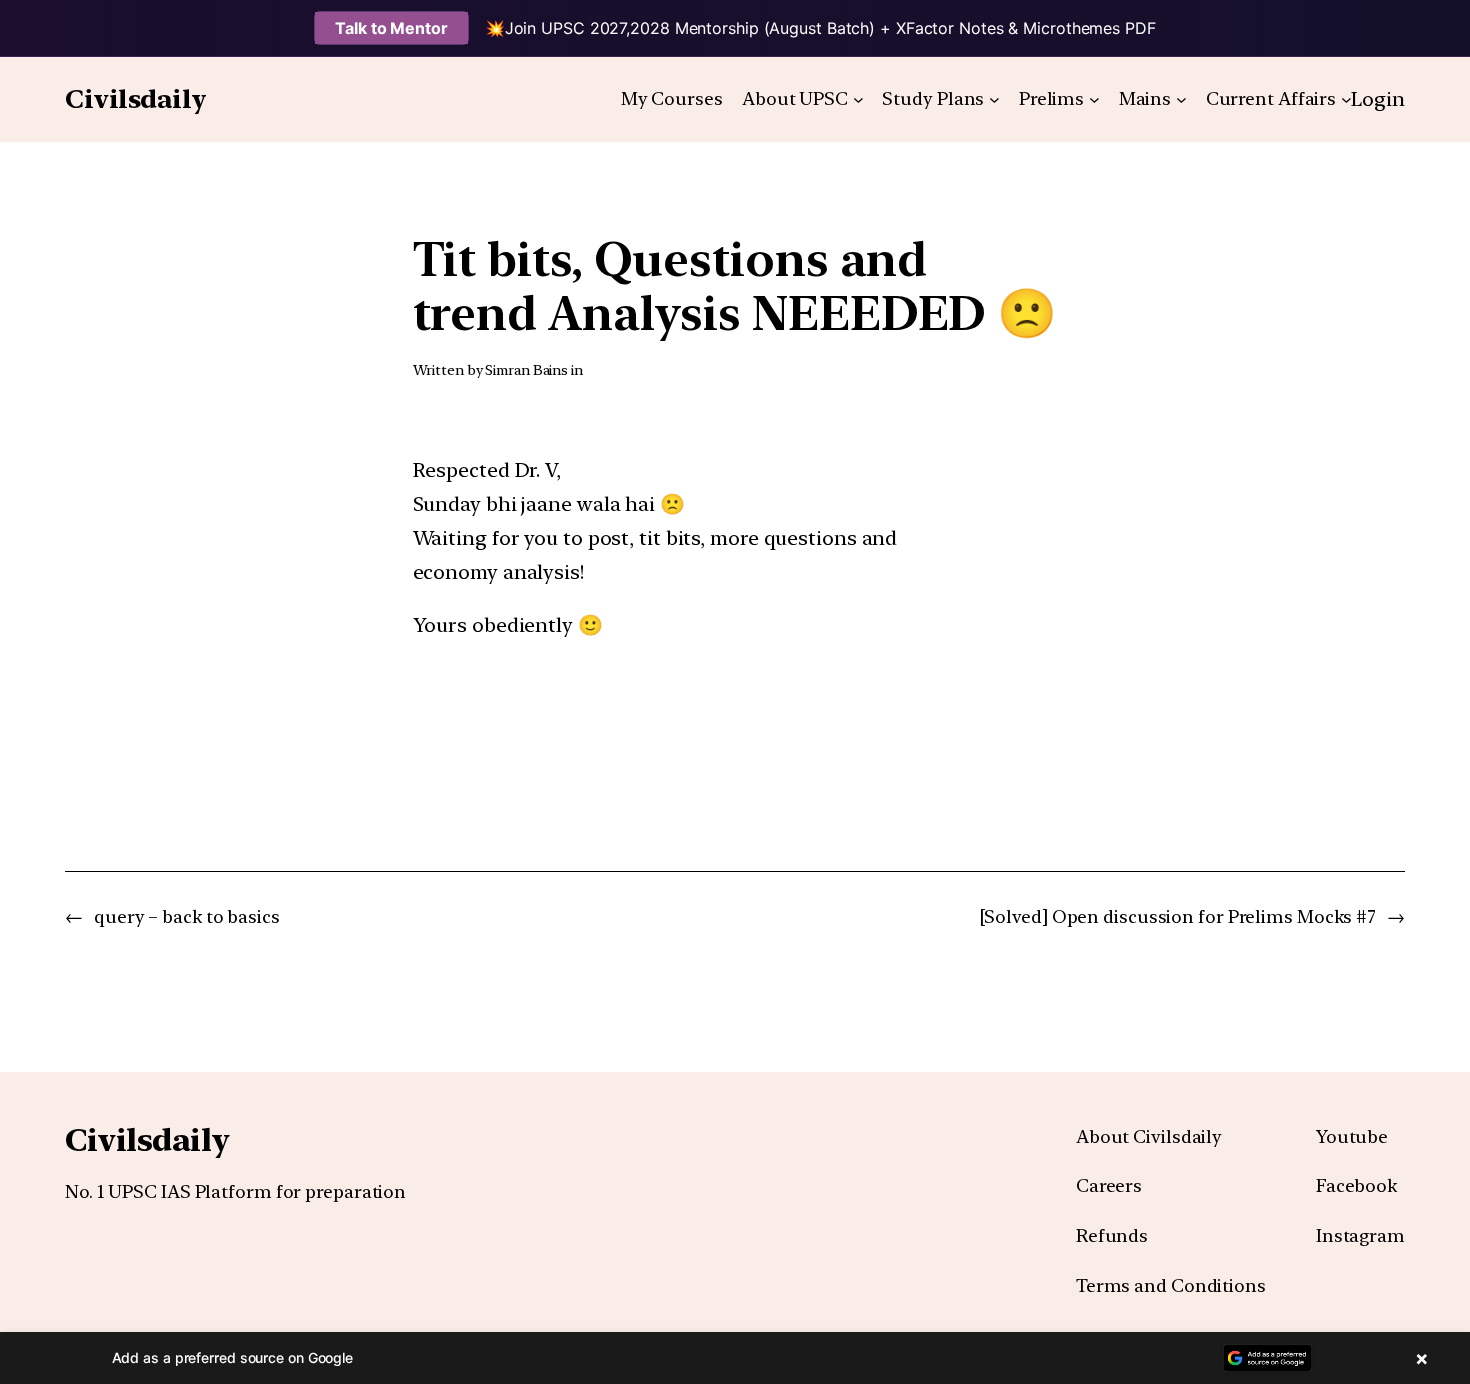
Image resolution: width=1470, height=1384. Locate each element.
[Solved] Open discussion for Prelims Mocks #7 (1178, 916)
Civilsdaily (136, 98)
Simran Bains (526, 370)
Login (1378, 99)
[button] (735, 1358)
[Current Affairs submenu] (1346, 99)
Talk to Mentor (391, 28)
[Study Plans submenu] (994, 99)
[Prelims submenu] (1094, 99)
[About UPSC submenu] (858, 99)
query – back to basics (187, 916)
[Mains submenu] (1181, 99)
